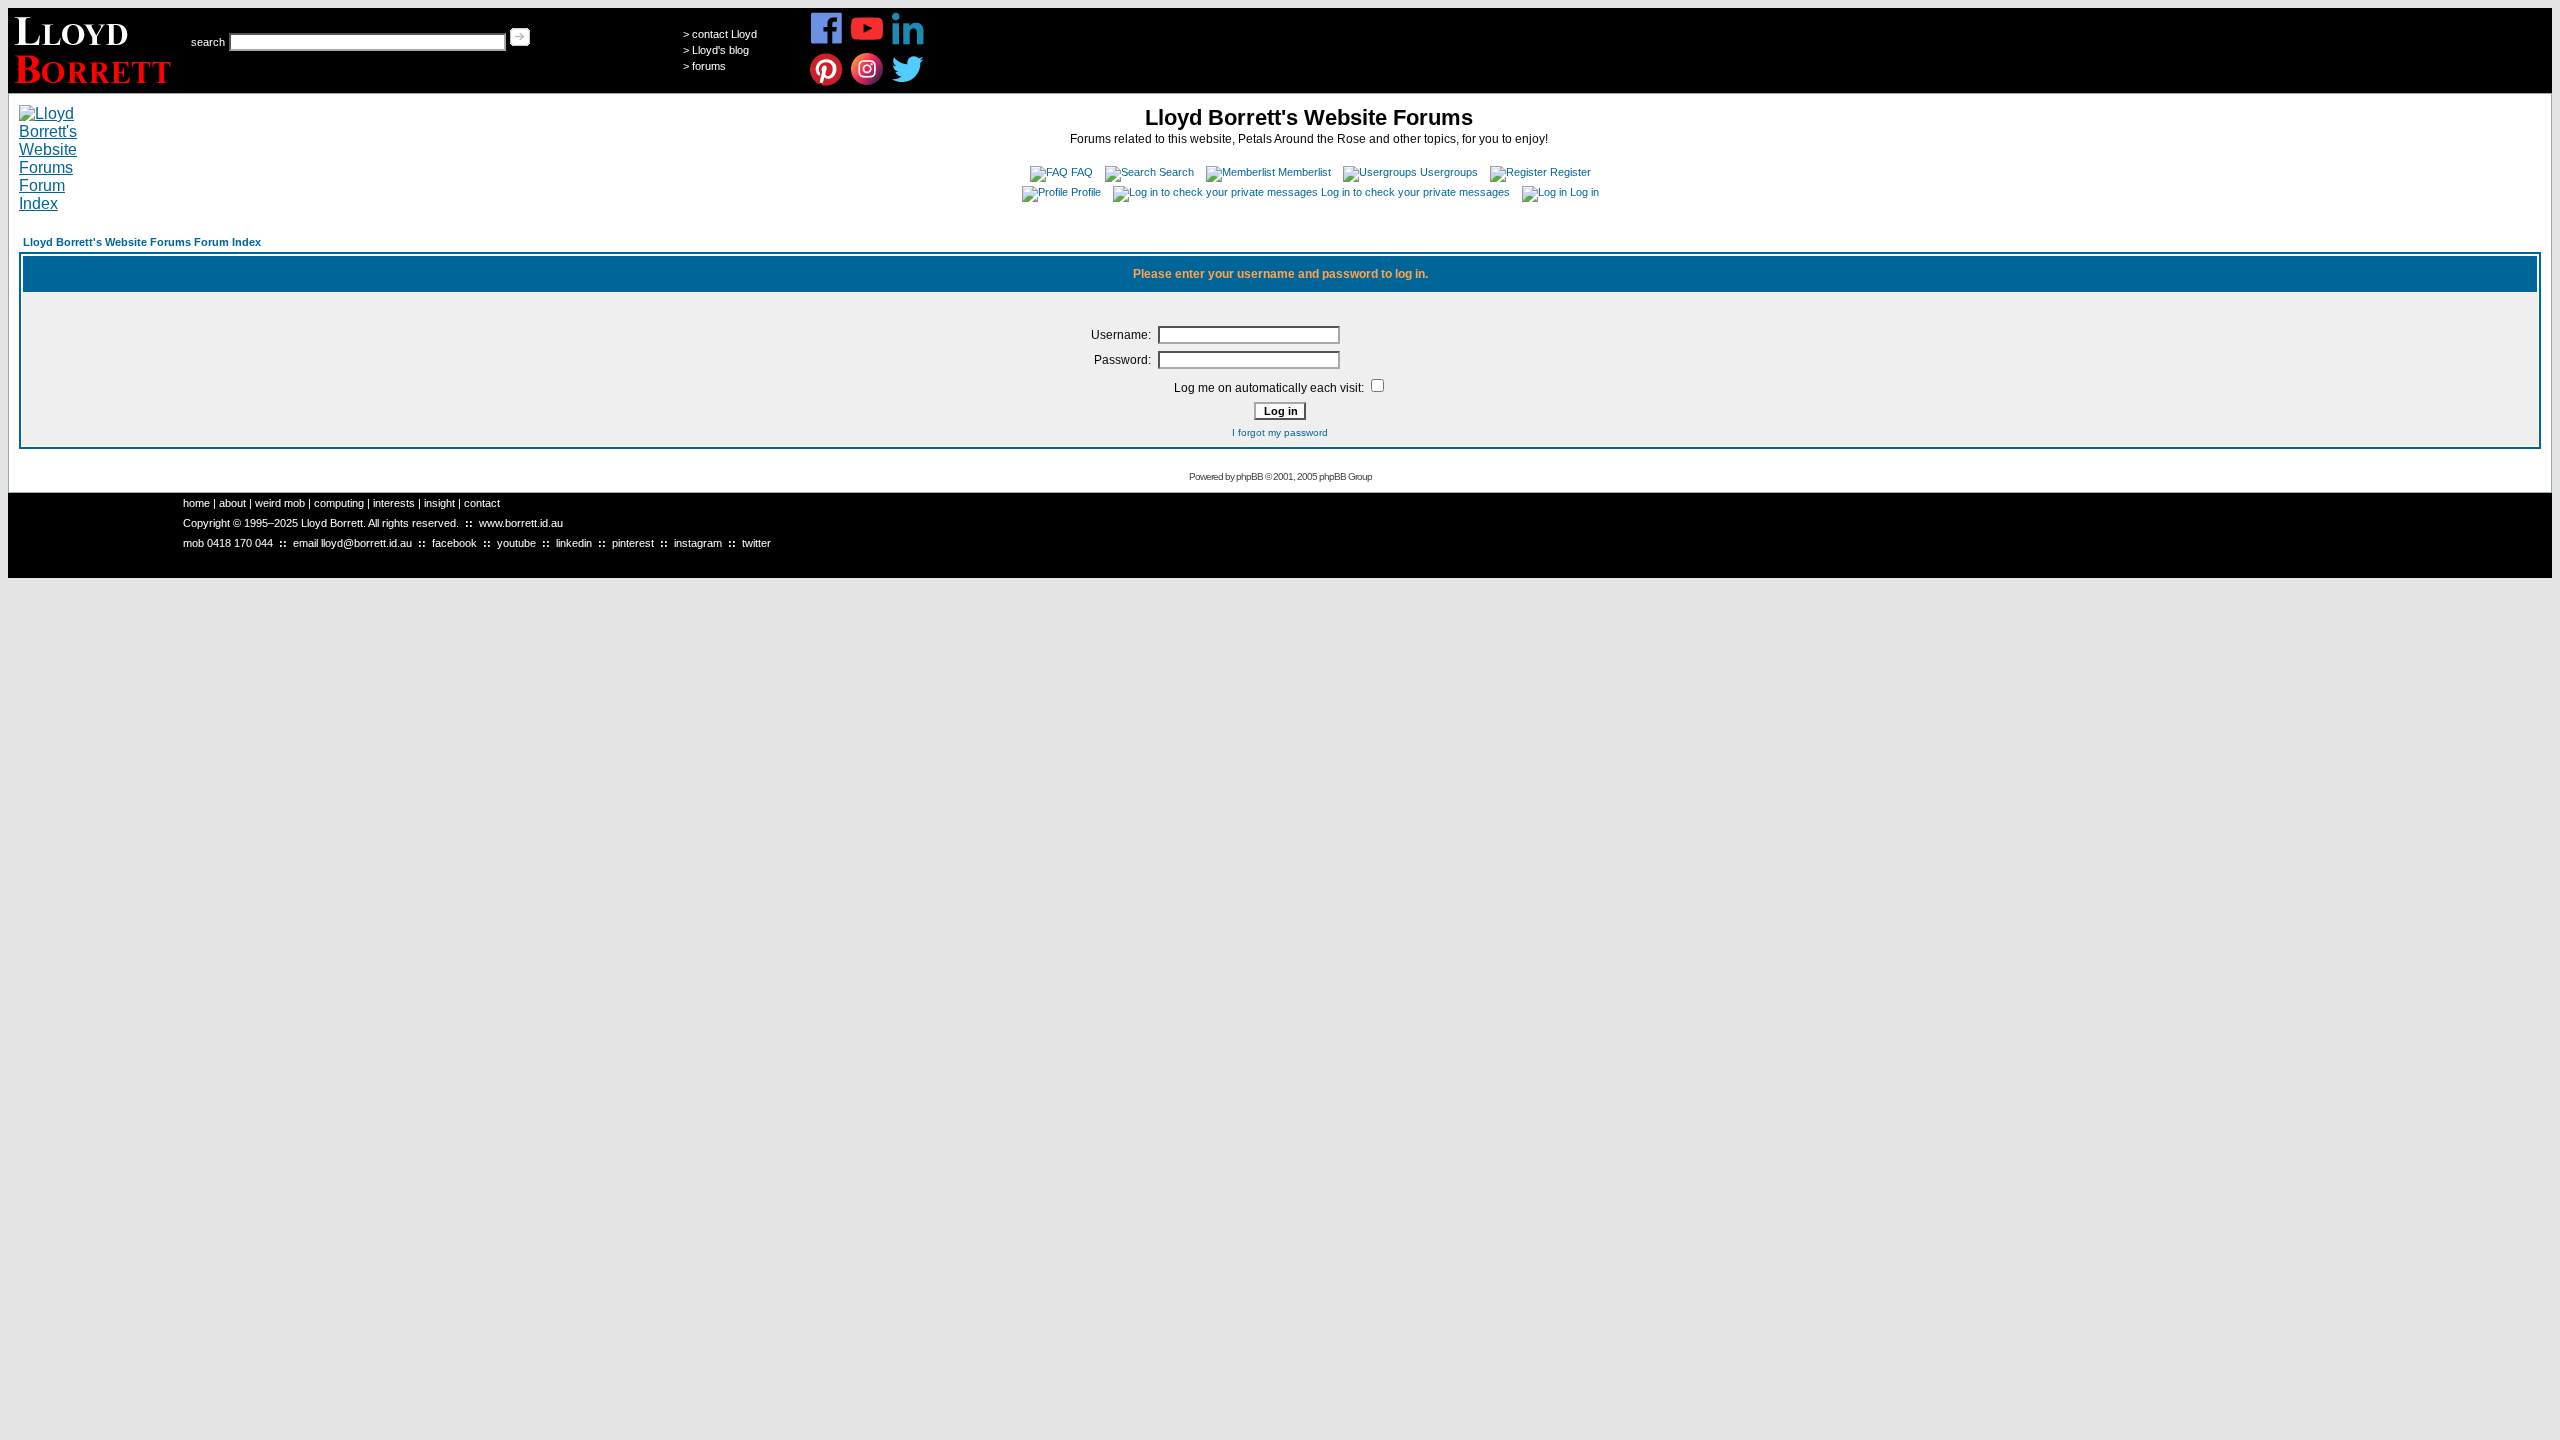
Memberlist (1304, 172)
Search (1176, 172)
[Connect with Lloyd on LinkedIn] (908, 41)
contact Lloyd (724, 34)
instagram (698, 543)
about (232, 503)
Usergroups (1449, 172)
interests (394, 503)
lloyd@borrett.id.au (366, 543)
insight (439, 503)
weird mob (280, 503)
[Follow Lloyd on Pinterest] (826, 82)
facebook (454, 543)
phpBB (1249, 476)
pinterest (633, 543)
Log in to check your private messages (1415, 192)
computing (339, 503)
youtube (516, 543)
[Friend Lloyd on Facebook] (826, 41)
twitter (756, 543)
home (196, 503)
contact (482, 503)
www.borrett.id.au (521, 523)
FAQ (1082, 172)
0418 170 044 (240, 543)
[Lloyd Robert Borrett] (95, 87)
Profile (1086, 192)
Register (1570, 172)
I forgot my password (1280, 432)
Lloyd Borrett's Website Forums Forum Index (142, 242)
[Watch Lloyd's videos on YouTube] (867, 41)
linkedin (574, 543)
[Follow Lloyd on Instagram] (867, 82)
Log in (1584, 192)
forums (709, 66)
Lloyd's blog (720, 50)
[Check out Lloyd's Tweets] (908, 82)
